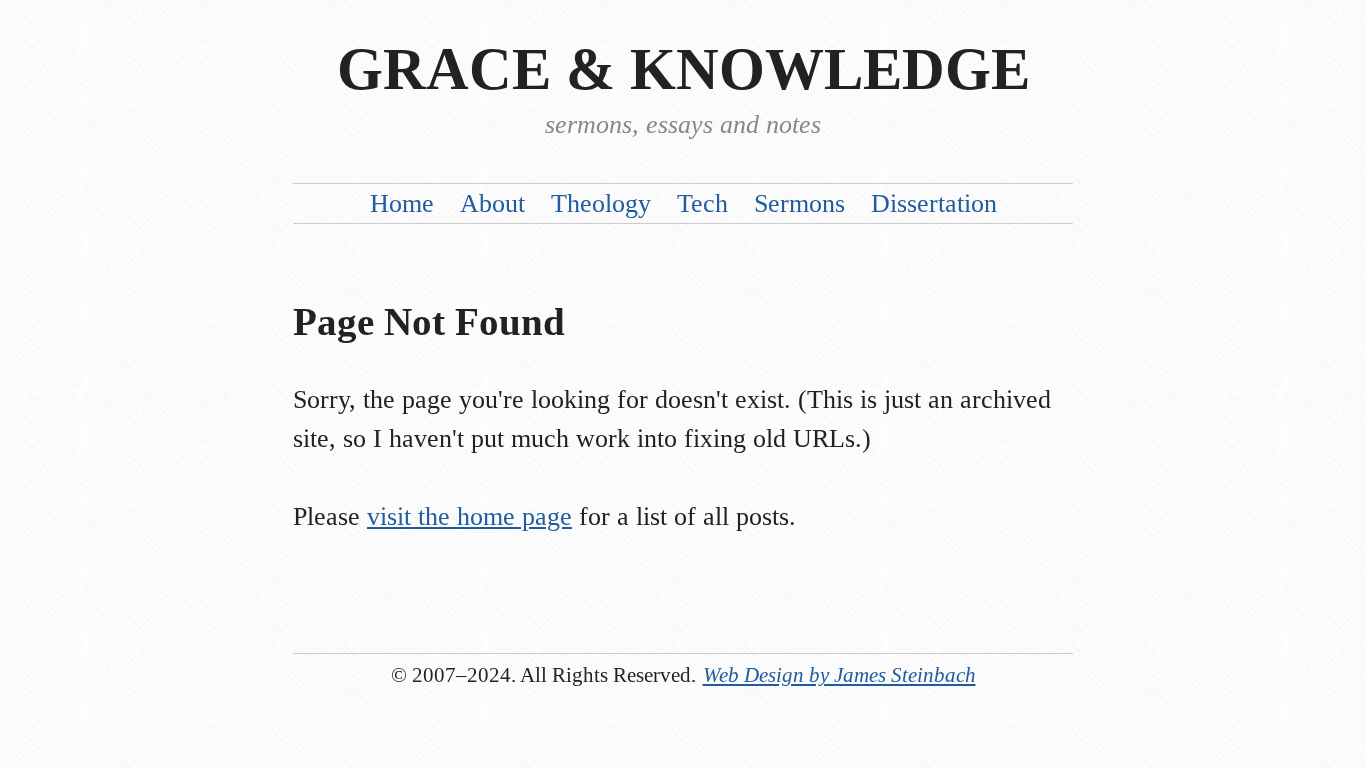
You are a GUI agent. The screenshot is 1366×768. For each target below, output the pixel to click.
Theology (601, 204)
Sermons (799, 204)
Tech (702, 204)
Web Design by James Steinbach (839, 674)
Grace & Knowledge (683, 69)
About (492, 204)
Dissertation (934, 204)
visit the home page (469, 516)
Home (402, 204)
